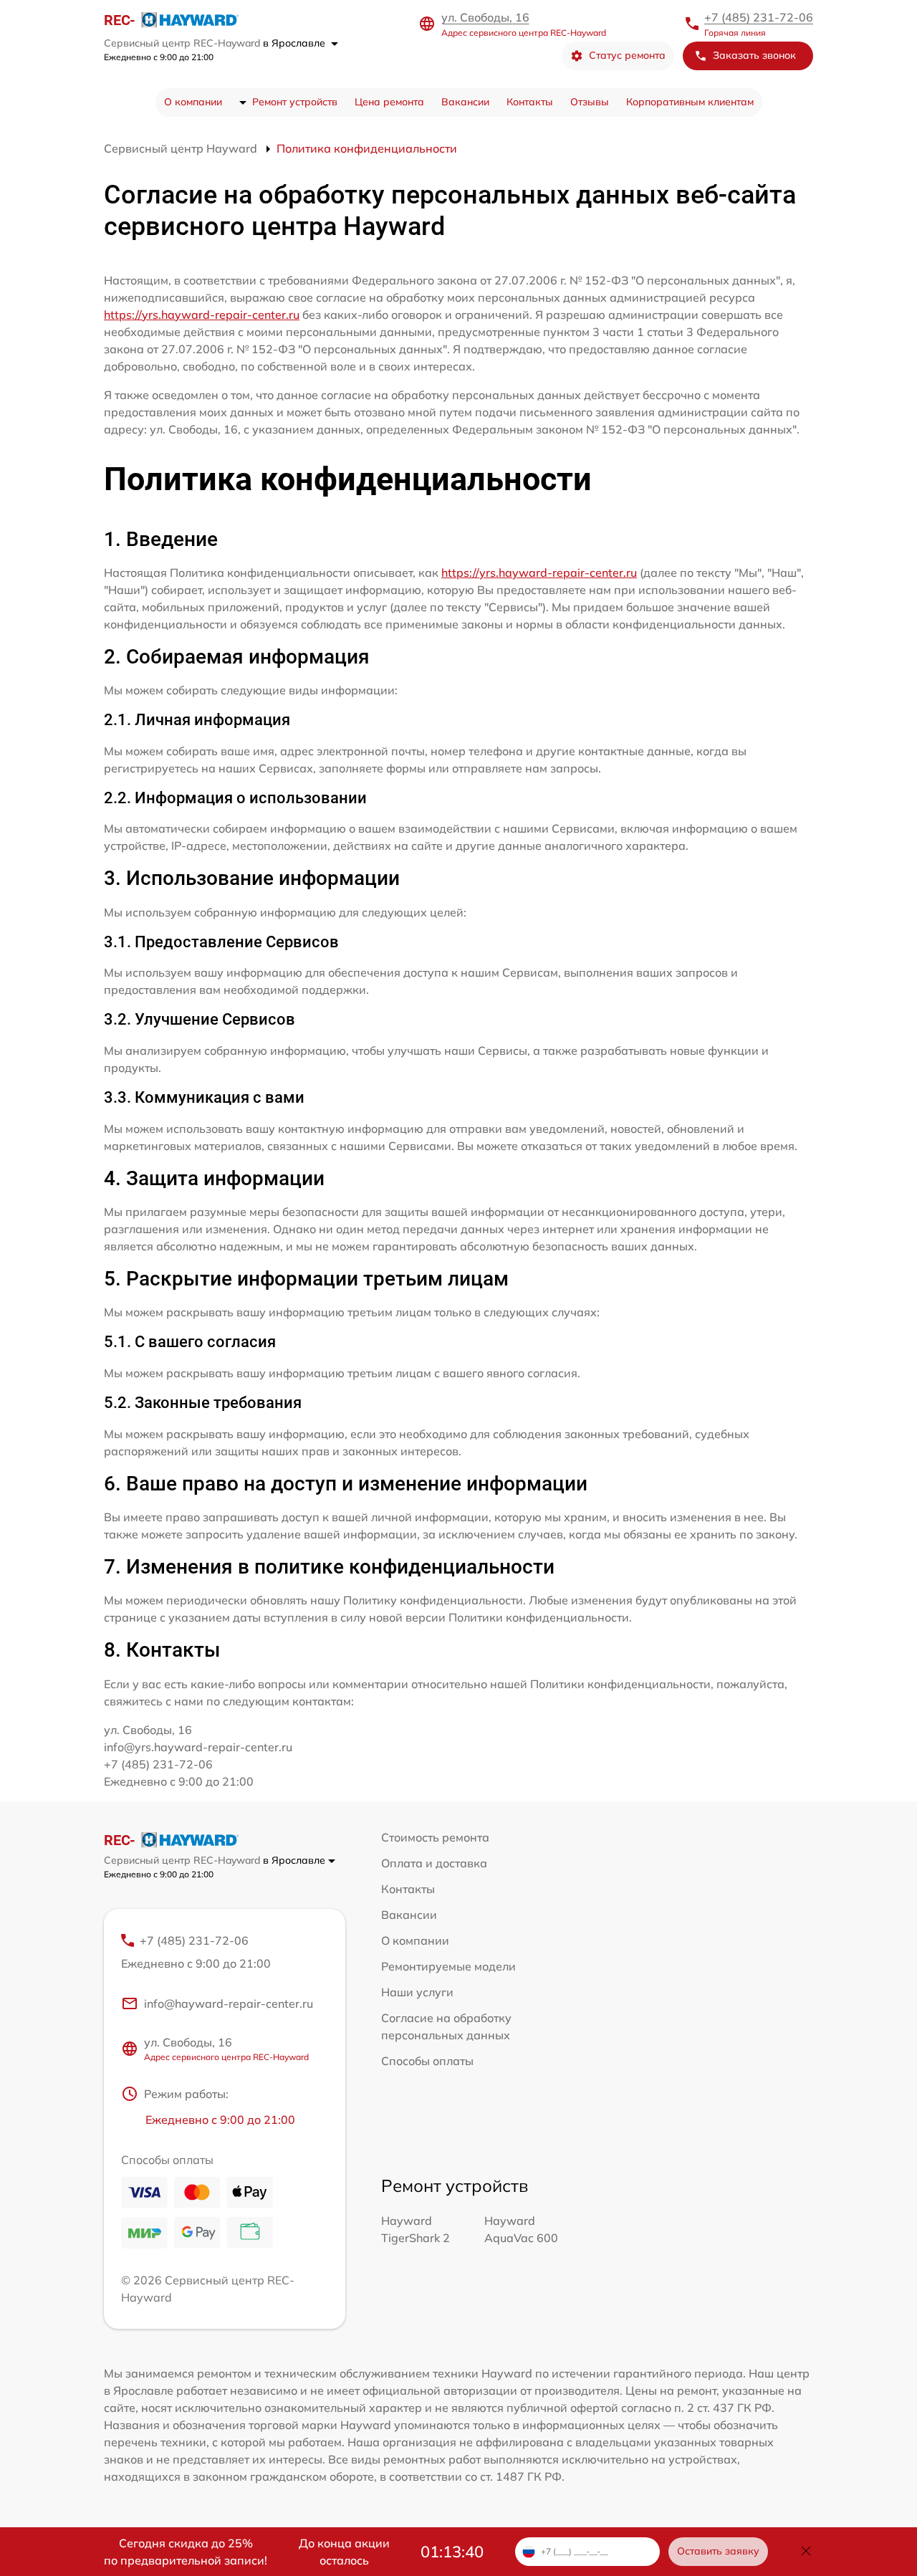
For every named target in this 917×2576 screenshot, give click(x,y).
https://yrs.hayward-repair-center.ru (202, 315)
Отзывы (590, 102)
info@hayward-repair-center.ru (229, 2003)
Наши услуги (417, 1992)
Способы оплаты (427, 2061)
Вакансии (465, 102)
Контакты (530, 102)
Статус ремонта (627, 55)
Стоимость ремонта (435, 1837)
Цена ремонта (389, 102)
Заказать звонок (754, 55)
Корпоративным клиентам (690, 102)
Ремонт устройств (295, 102)
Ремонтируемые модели (448, 1966)
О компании (193, 102)
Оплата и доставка (434, 1863)
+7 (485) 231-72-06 (759, 17)
